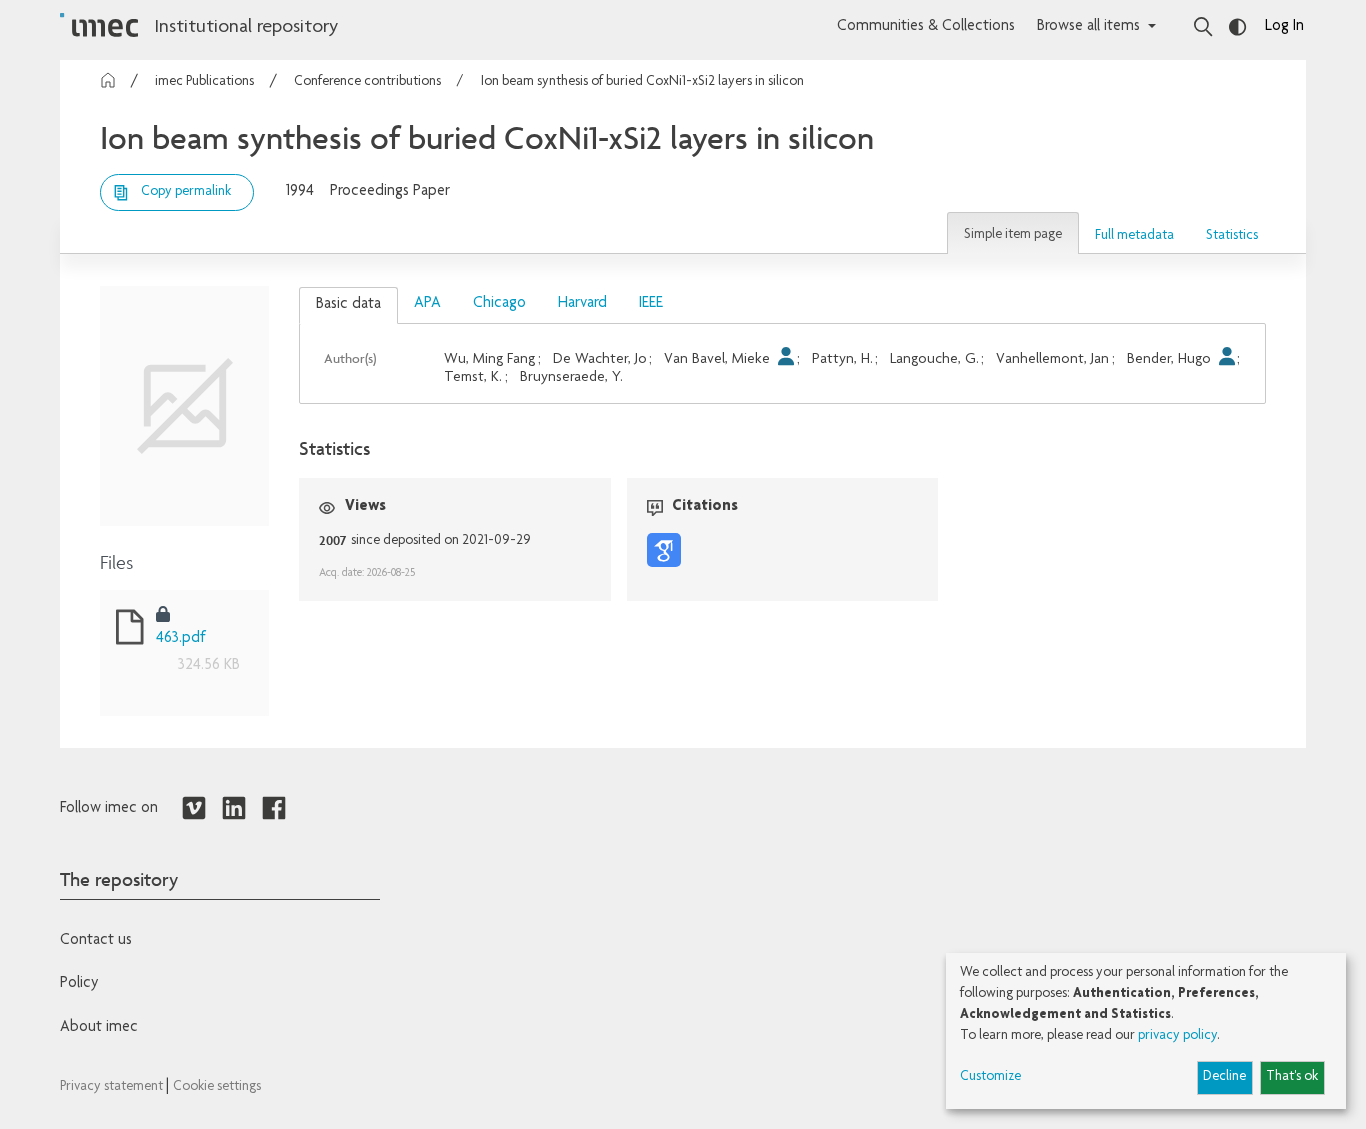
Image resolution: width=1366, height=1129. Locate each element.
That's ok (1292, 1077)
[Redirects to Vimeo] (194, 809)
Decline (1224, 1077)
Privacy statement (113, 1087)
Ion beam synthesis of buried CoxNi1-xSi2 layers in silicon (642, 82)
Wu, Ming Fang (489, 359)
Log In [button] (1284, 27)
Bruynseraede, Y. (571, 377)
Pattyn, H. (842, 359)
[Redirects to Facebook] (274, 809)
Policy (79, 984)
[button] (1013, 233)
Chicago (499, 304)
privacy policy (1177, 1036)
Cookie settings (217, 1087)
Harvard (582, 304)
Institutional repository (246, 28)
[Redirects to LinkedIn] (234, 809)
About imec (99, 1028)
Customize (990, 1077)
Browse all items (1088, 27)
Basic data (348, 305)
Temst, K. (473, 377)
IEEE (651, 304)
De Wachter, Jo (600, 359)
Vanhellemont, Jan (1052, 359)
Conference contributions (367, 82)
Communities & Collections (926, 27)
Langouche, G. (934, 359)
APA (427, 304)
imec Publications (204, 82)
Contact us (96, 941)
